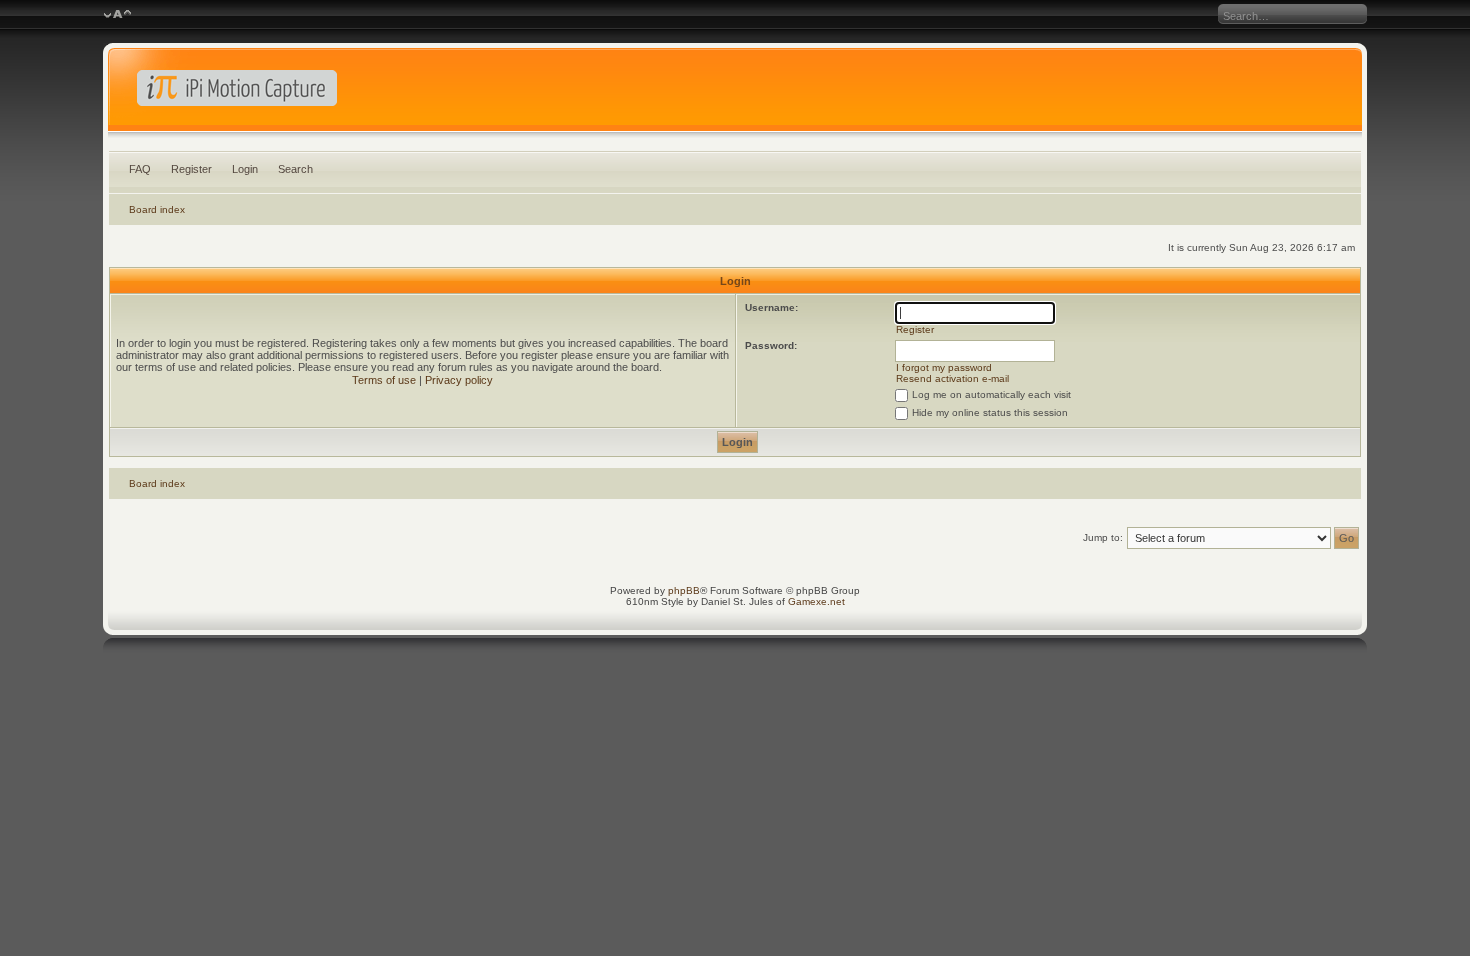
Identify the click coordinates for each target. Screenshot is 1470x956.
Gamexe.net (816, 601)
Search (295, 169)
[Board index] (735, 94)
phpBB (684, 590)
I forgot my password (944, 367)
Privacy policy (459, 380)
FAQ (140, 169)
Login (245, 169)
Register (191, 169)
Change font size (117, 15)
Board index (157, 209)
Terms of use (384, 380)
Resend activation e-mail (952, 378)
